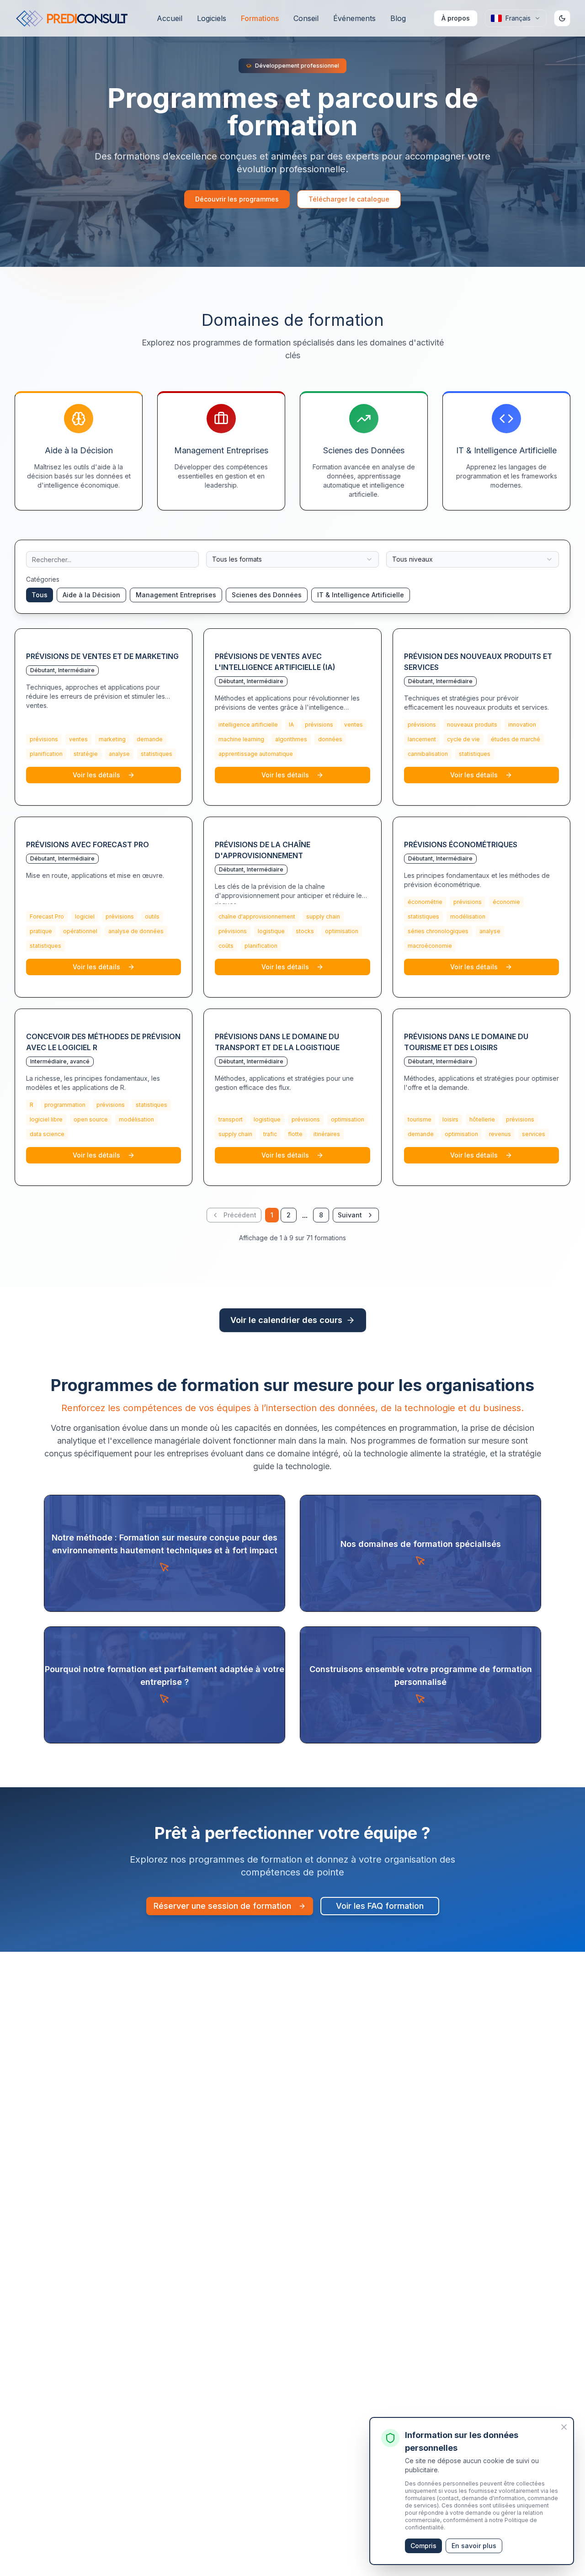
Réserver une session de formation (222, 1906)
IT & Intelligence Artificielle (361, 595)
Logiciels (212, 18)
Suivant (350, 1215)
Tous (40, 595)
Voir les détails (96, 775)
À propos (456, 18)
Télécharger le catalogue (349, 199)
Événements (354, 18)
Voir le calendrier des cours (286, 1320)
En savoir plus (474, 2546)
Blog (398, 18)
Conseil (306, 18)
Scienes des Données (267, 595)
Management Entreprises (176, 595)
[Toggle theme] (562, 18)
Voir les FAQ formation (380, 1906)
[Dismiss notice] (564, 2427)
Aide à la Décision (91, 595)
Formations (260, 18)
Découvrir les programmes (237, 199)
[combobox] (292, 559)
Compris (423, 2546)
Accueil (170, 18)
